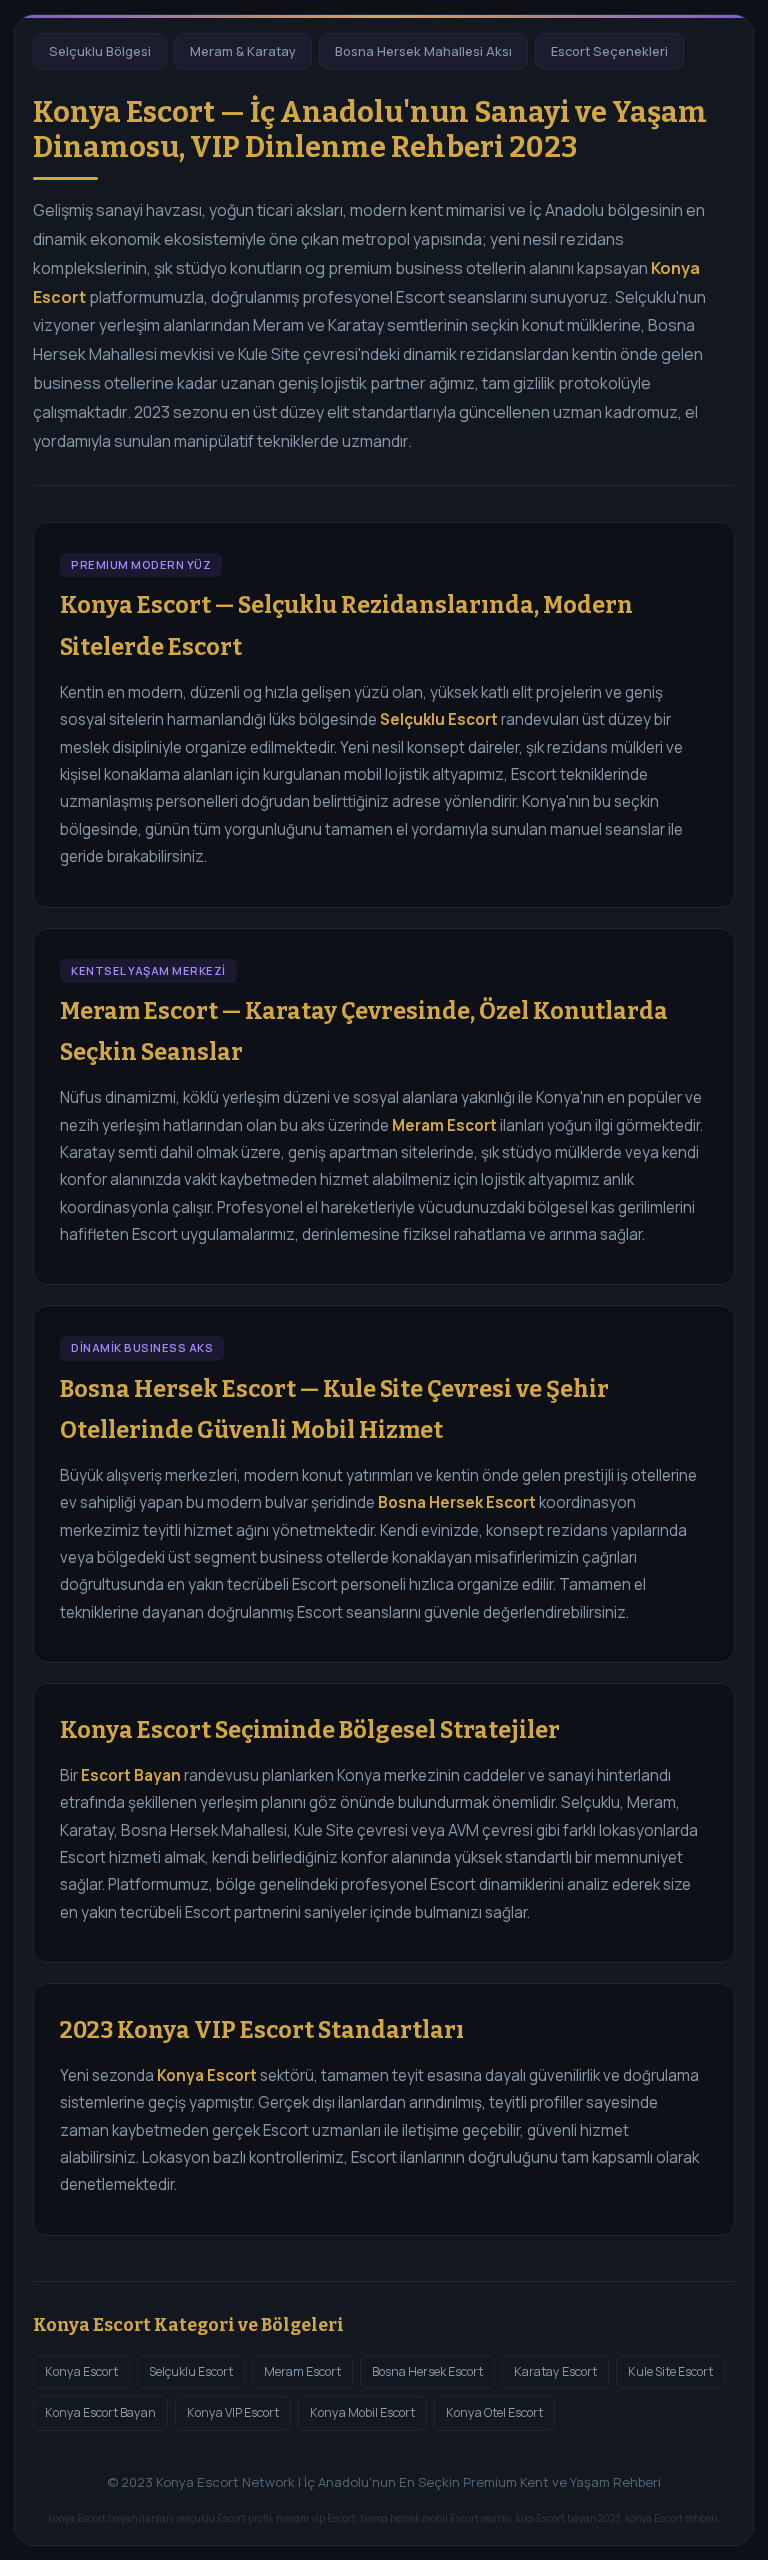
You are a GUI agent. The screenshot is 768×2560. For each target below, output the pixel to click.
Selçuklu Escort (191, 2371)
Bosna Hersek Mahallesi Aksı (423, 51)
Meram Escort (302, 2371)
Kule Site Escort (670, 2371)
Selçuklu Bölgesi (100, 51)
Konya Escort (81, 2371)
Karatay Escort (555, 2371)
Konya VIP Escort (233, 2412)
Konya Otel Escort (494, 2412)
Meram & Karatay (243, 51)
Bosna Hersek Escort (427, 2371)
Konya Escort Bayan (100, 2412)
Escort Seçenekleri (609, 51)
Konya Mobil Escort (362, 2412)
